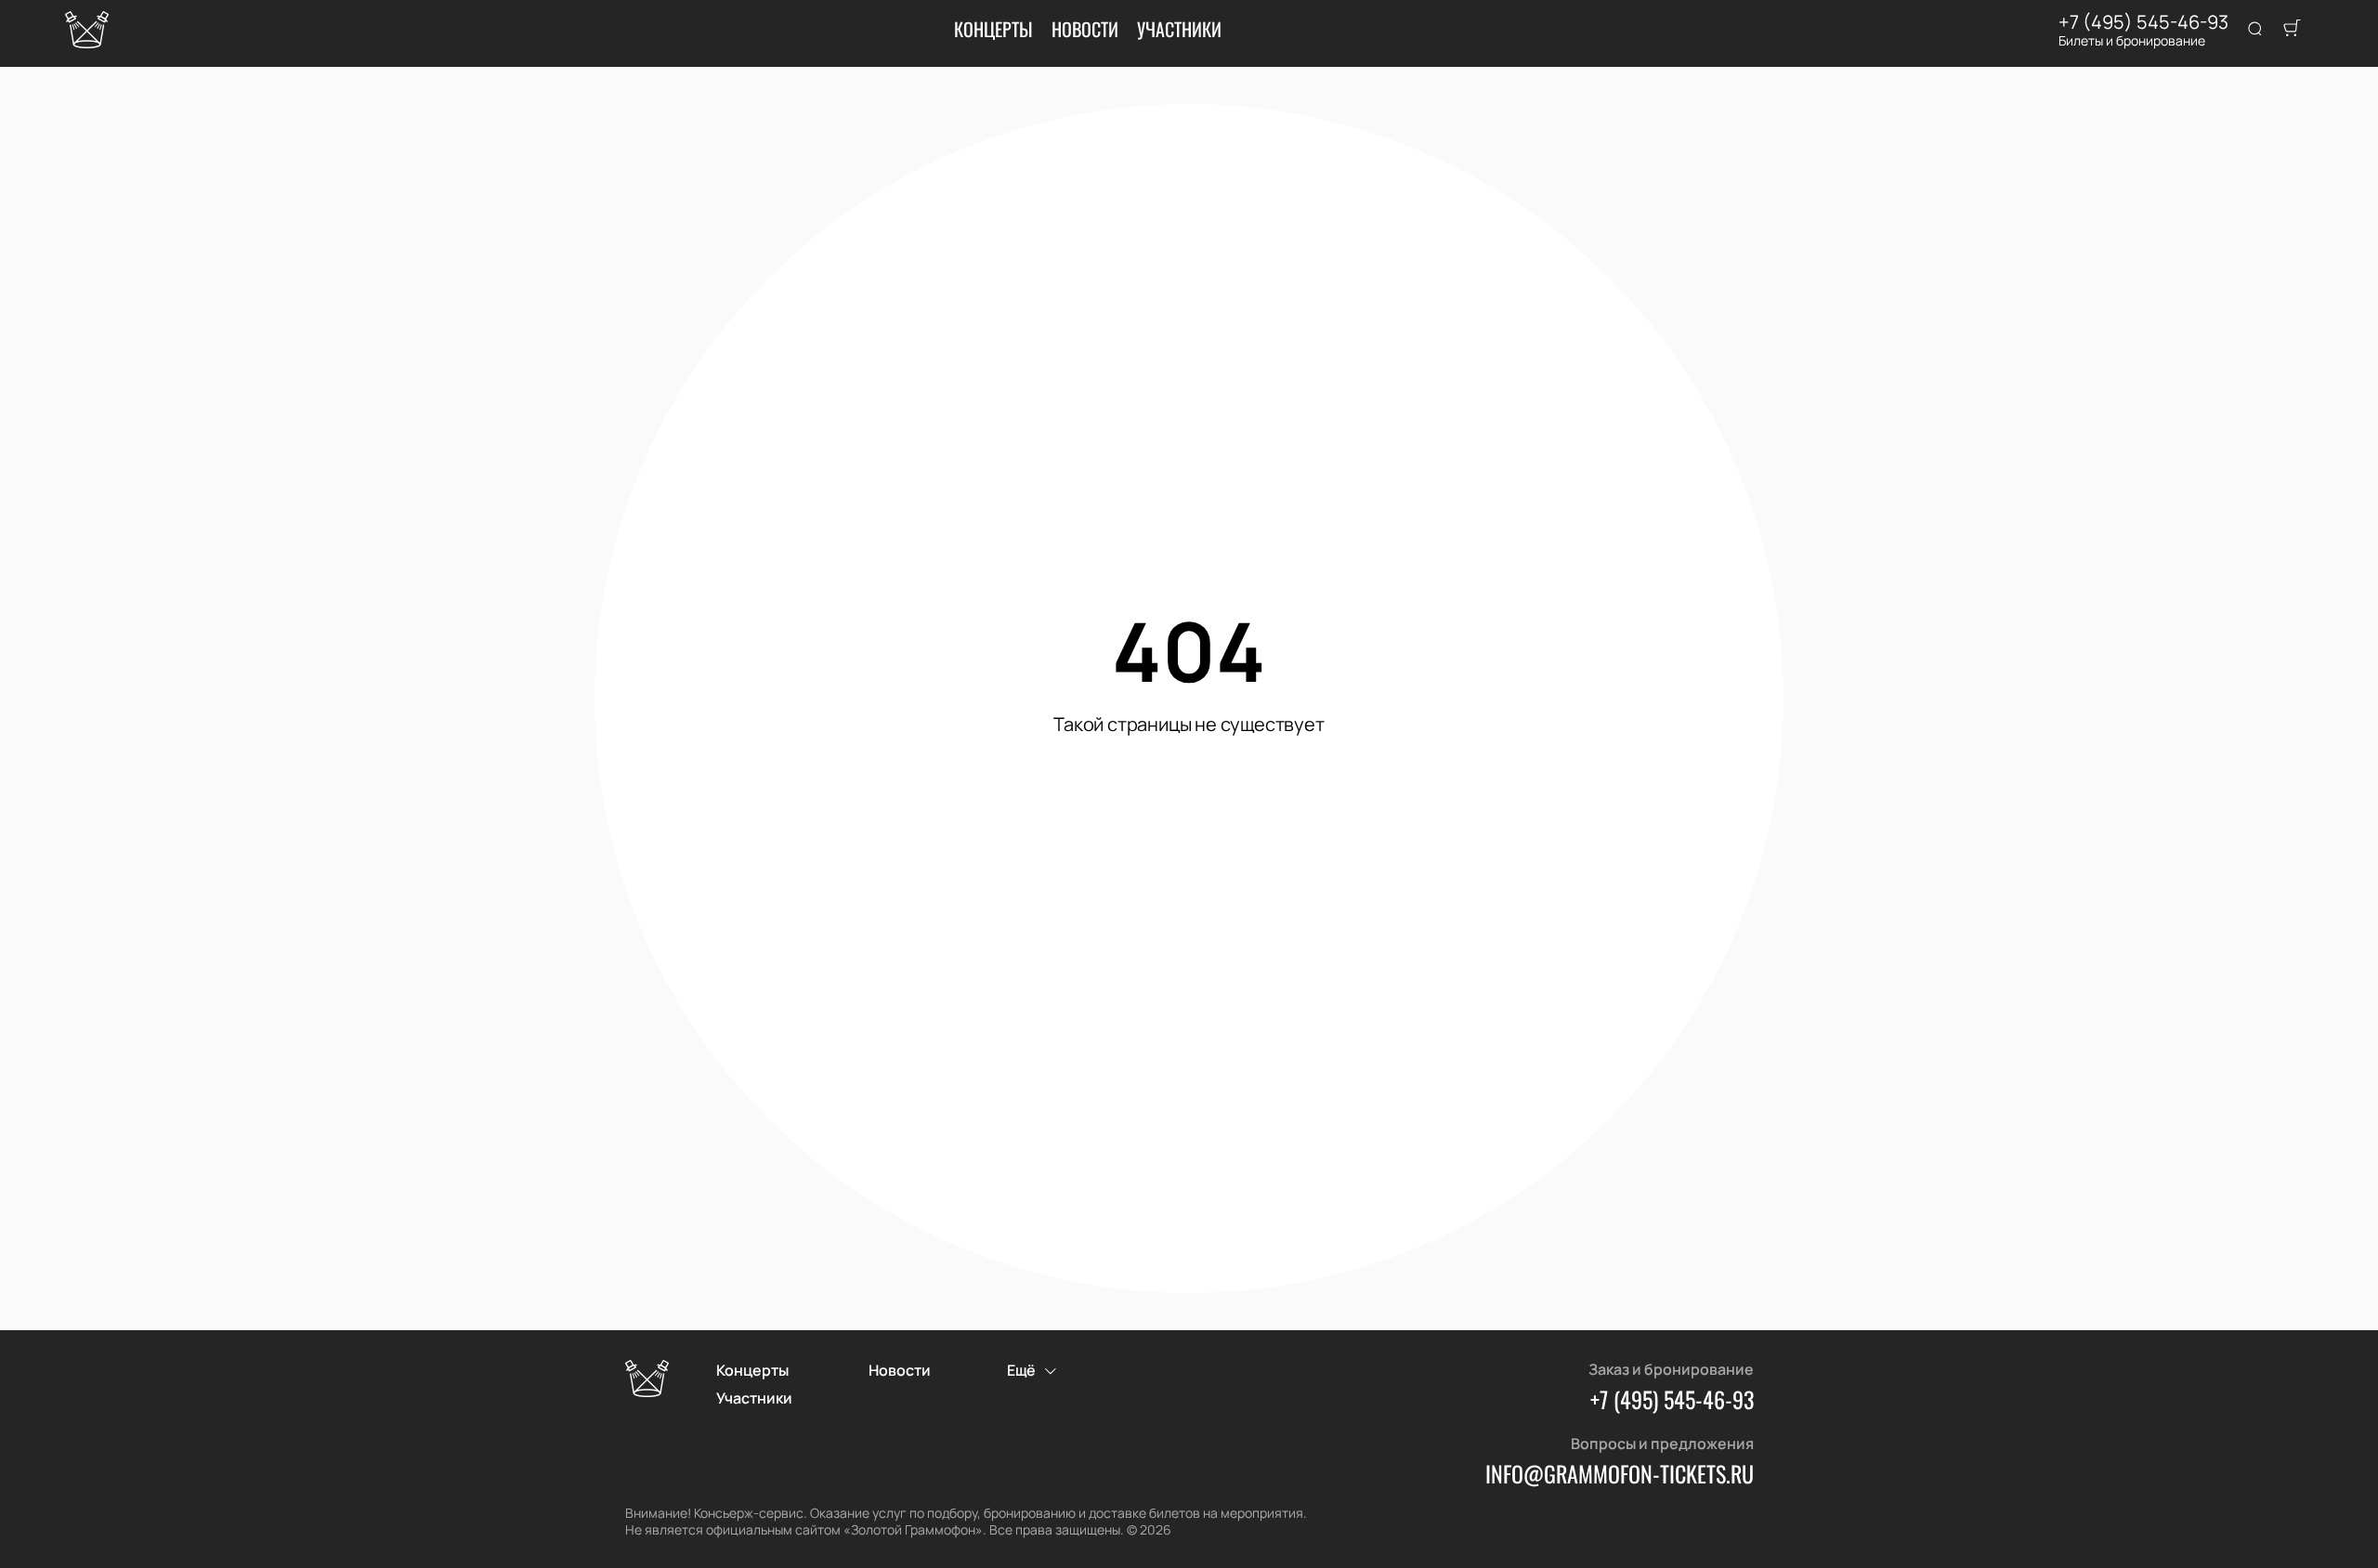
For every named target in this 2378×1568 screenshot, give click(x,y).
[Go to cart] (2292, 30)
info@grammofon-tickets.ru (1620, 1473)
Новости (1085, 29)
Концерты (993, 29)
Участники (1179, 29)
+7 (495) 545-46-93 (2143, 22)
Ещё (1021, 1370)
